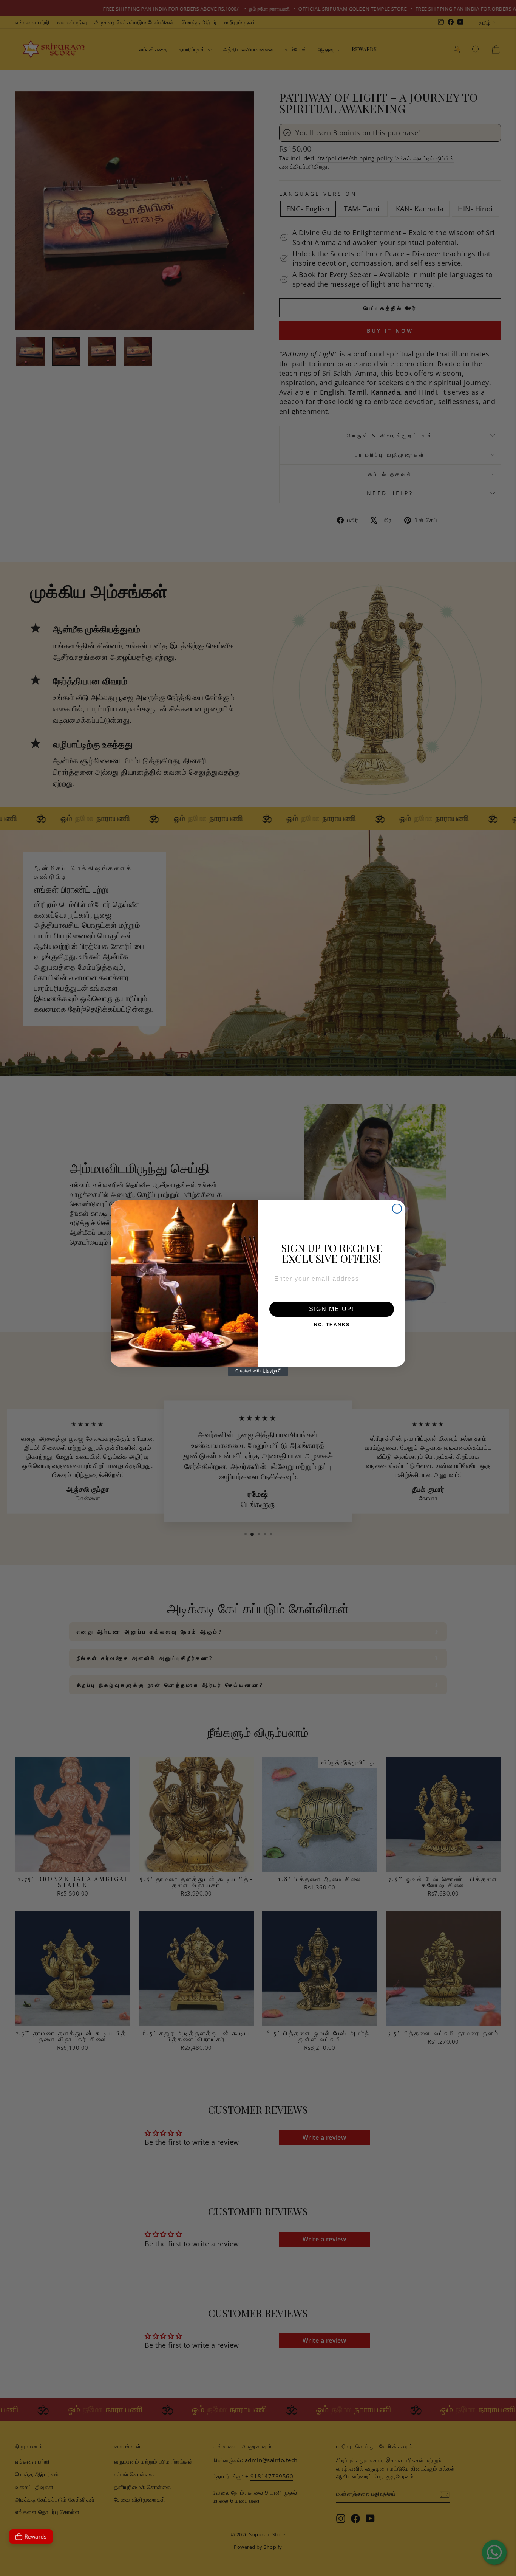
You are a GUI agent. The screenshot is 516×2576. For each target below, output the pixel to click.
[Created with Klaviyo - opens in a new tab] (258, 1371)
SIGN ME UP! (332, 1309)
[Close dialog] (397, 1209)
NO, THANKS (332, 1323)
